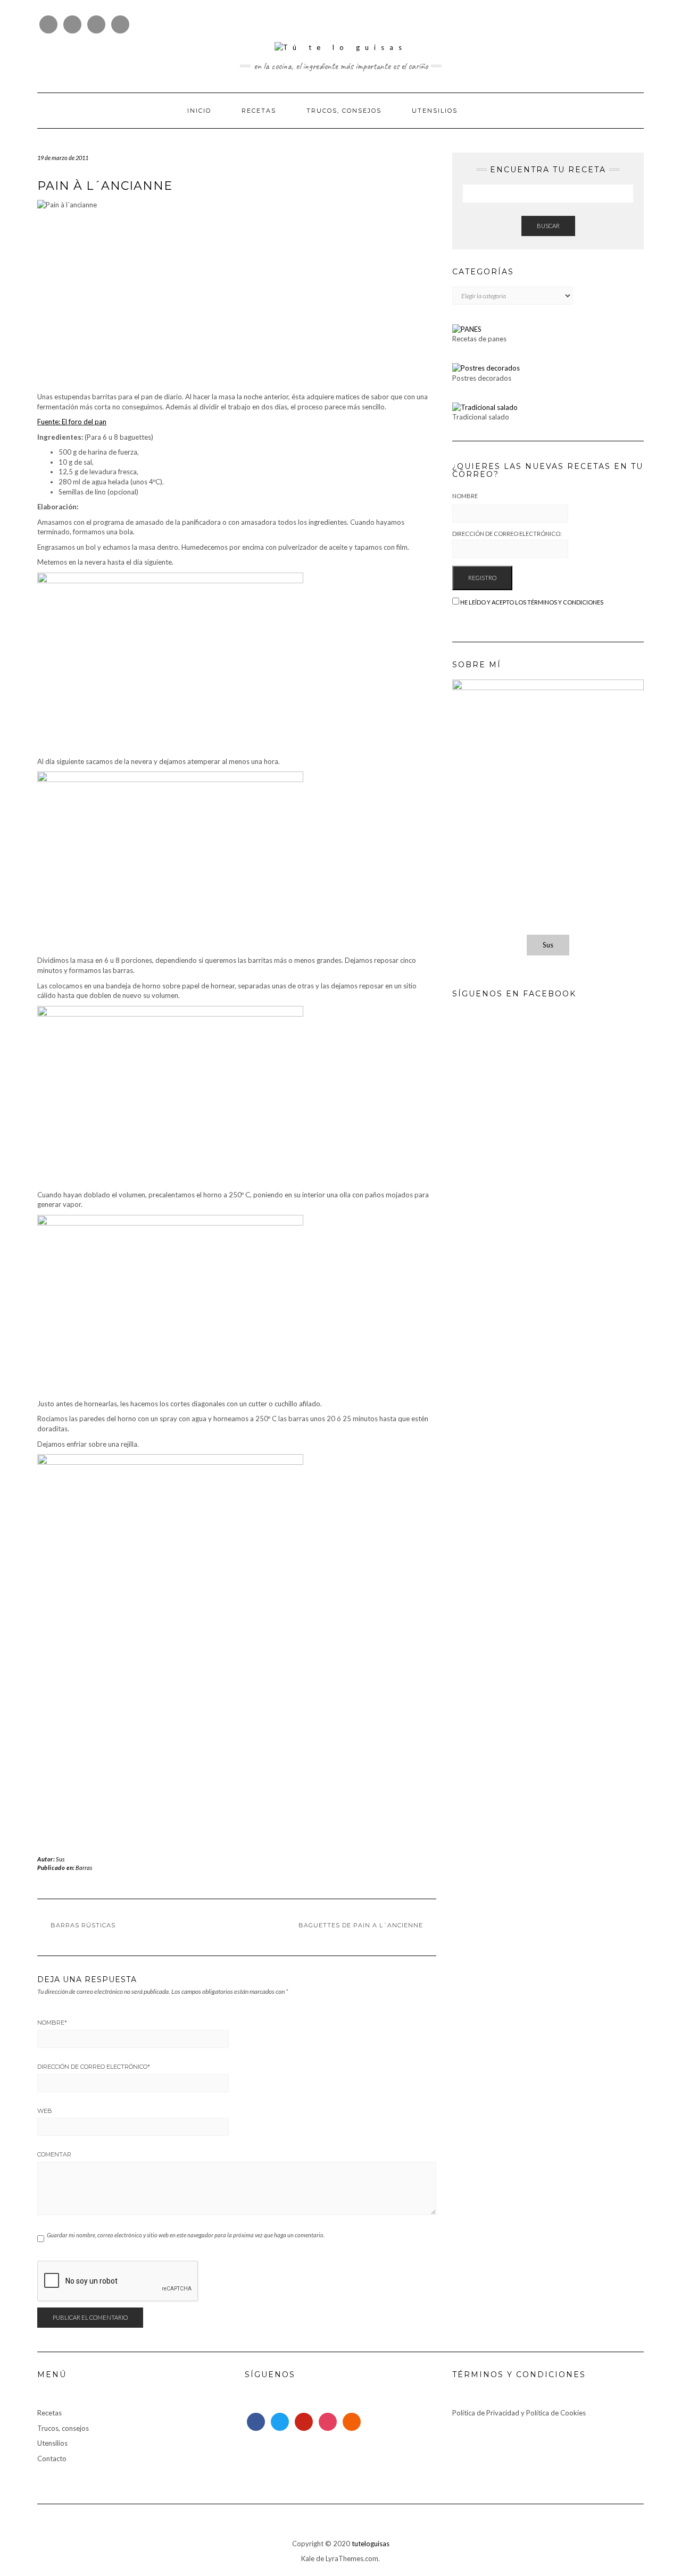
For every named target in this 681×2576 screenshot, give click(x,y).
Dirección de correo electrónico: (507, 534)
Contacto (52, 2458)
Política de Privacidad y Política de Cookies (519, 2413)
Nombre (52, 2023)
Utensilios (435, 111)
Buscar (548, 226)
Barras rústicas (83, 1925)
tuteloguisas (371, 2544)
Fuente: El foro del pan (72, 422)
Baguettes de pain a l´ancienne (361, 1925)
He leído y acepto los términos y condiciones (532, 602)
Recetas (259, 111)
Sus (60, 1859)
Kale (308, 2558)
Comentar (54, 2154)
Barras (84, 1868)
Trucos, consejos (344, 111)
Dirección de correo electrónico (94, 2067)
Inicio (199, 111)
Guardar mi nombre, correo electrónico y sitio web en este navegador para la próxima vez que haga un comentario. (186, 2235)
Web (45, 2111)
